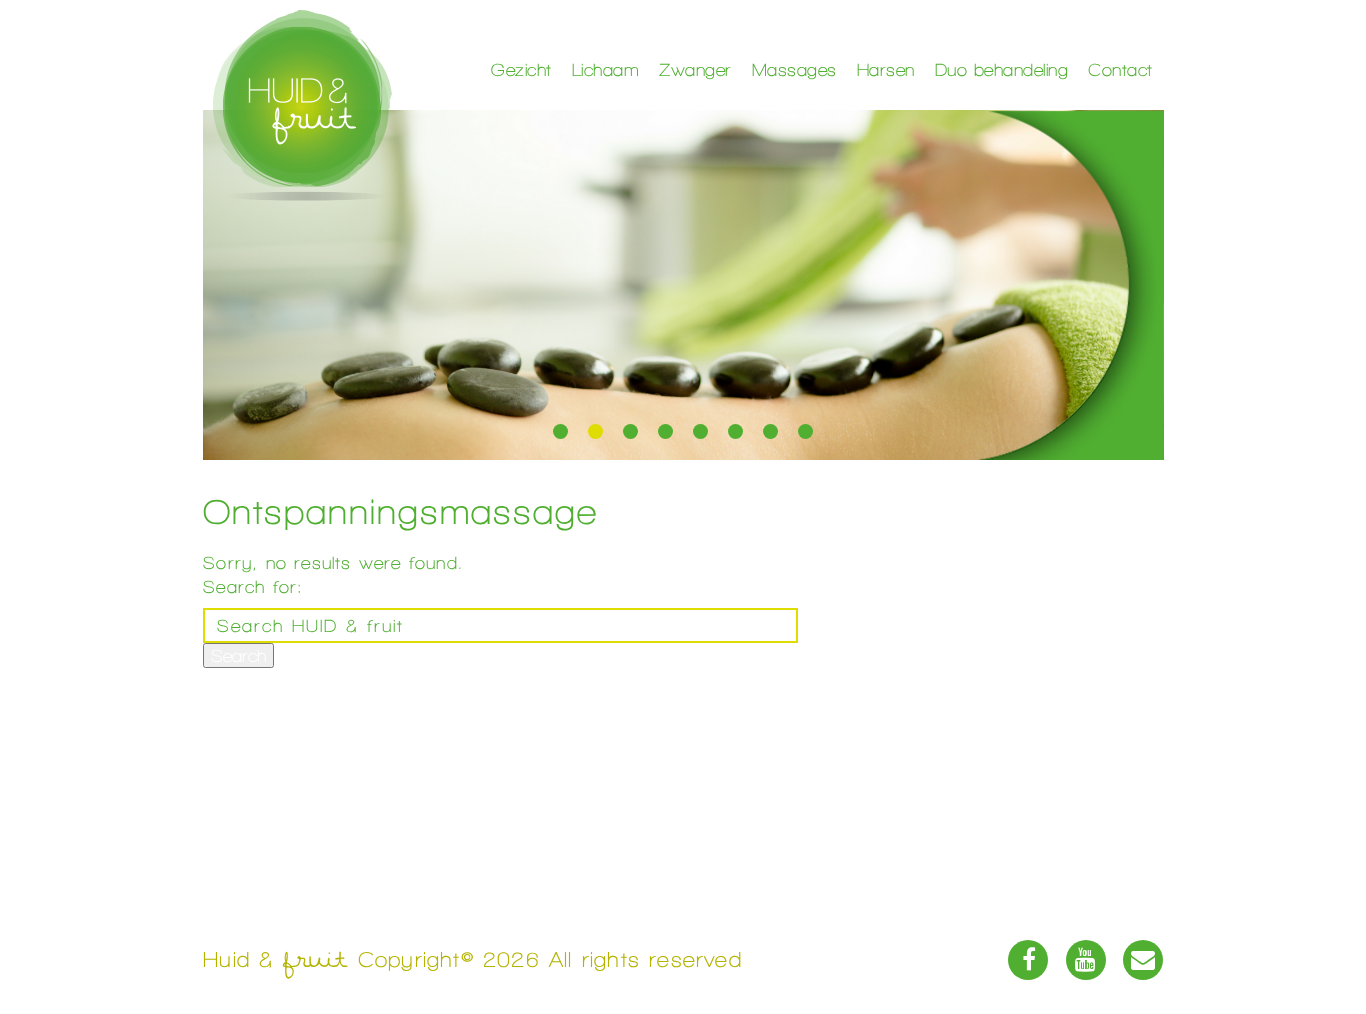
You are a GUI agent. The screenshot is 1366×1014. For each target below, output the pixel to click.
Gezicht (521, 69)
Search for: (252, 586)
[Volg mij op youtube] (1086, 960)
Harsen (886, 69)
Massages (794, 69)
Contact (1120, 69)
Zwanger (695, 69)
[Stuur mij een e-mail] (1143, 960)
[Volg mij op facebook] (1028, 960)
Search (238, 655)
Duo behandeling (1002, 69)
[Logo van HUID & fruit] (302, 105)
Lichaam (606, 69)
